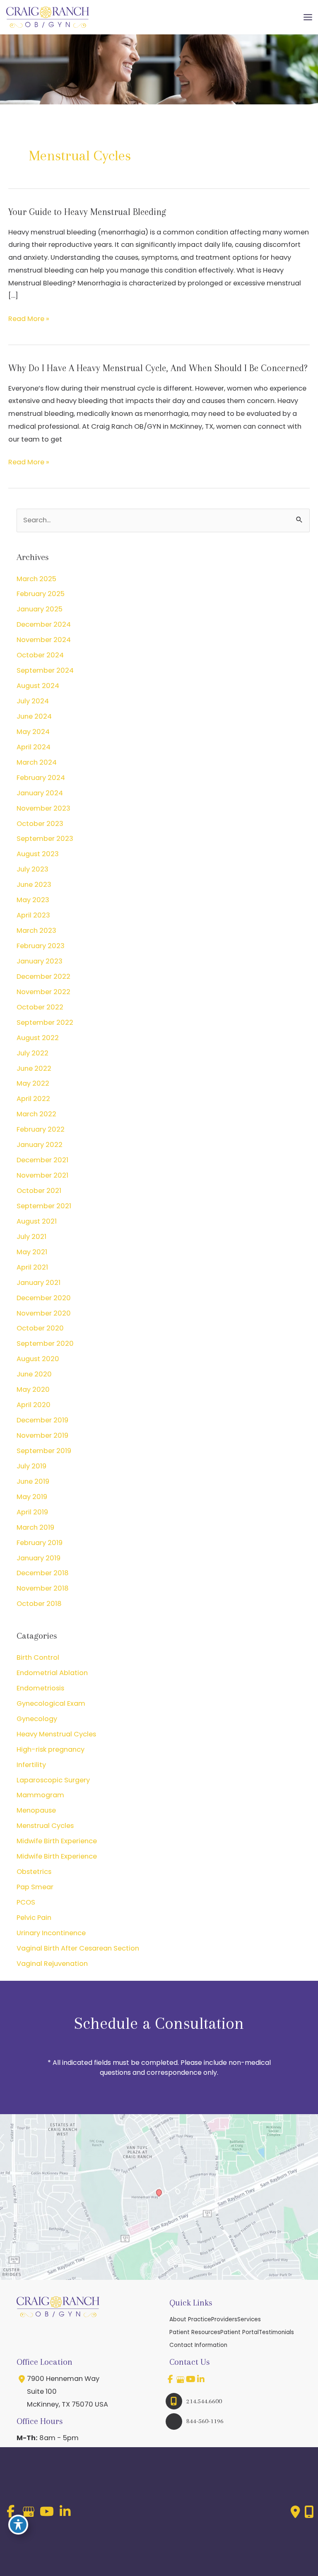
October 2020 (40, 1328)
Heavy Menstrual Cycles (56, 1734)
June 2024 (34, 716)
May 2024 (33, 732)
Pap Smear (35, 1887)
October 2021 (39, 1191)
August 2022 (38, 1038)
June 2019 (33, 1481)
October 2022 (40, 1007)
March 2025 (36, 579)
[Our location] (309, 2512)
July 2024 (33, 701)
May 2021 (32, 1252)
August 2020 (38, 1359)
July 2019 (31, 1466)
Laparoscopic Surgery (53, 1780)
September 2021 (44, 1206)
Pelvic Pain (34, 1918)
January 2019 (39, 1558)
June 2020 (34, 1374)
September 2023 (45, 839)
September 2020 (45, 1344)
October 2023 (40, 824)
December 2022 (43, 977)
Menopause (36, 1810)
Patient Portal (240, 2332)
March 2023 (36, 931)
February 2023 (41, 946)
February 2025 (41, 594)
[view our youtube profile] (191, 2379)
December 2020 (44, 1298)
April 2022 (33, 1099)
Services (249, 2319)
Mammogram (40, 1795)
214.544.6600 (204, 2401)
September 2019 (44, 1451)
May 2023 (33, 900)
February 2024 (41, 778)
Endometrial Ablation (52, 1673)
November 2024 (44, 640)
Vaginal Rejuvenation (52, 1964)
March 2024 (37, 762)
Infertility (31, 1765)
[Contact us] (295, 2512)
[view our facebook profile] (170, 2379)
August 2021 (37, 1221)
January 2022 (40, 1145)
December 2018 (43, 1573)
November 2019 (42, 1435)
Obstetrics (34, 1872)
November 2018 (43, 1588)
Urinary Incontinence (51, 1933)
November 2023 (43, 808)
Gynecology (37, 1719)
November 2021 (42, 1175)
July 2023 (33, 869)
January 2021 (39, 1283)
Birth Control (38, 1657)
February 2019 (40, 1543)
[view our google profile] (181, 2379)
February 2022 (41, 1129)
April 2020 (34, 1405)
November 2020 (44, 1313)
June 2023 (34, 885)
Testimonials (276, 2332)
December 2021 (42, 1160)
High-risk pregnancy (51, 1749)
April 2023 (33, 915)
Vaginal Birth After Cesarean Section (78, 1948)
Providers (224, 2319)
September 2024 (45, 670)
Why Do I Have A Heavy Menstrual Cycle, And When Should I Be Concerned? (158, 368)
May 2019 (32, 1497)
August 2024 (38, 686)
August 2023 (38, 854)
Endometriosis (40, 1688)
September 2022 (45, 1022)
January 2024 (40, 793)
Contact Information (198, 2345)
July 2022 (33, 1053)
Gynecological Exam (51, 1703)
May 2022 (33, 1083)
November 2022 (43, 992)
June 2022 (34, 1068)
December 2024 (44, 624)
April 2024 (34, 747)
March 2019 (35, 1527)
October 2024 (40, 655)
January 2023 (40, 961)
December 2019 (42, 1420)
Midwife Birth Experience (57, 1841)
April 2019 (32, 1512)
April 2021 (32, 1267)
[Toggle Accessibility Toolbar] (18, 2525)
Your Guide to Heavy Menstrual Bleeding (87, 212)
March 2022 (36, 1114)
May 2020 (33, 1389)
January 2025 (40, 609)
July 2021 (31, 1237)
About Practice (190, 2319)
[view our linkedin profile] (201, 2379)
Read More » (29, 320)
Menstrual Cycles (45, 1826)
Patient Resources (195, 2332)
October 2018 (39, 1604)
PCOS (26, 1902)
